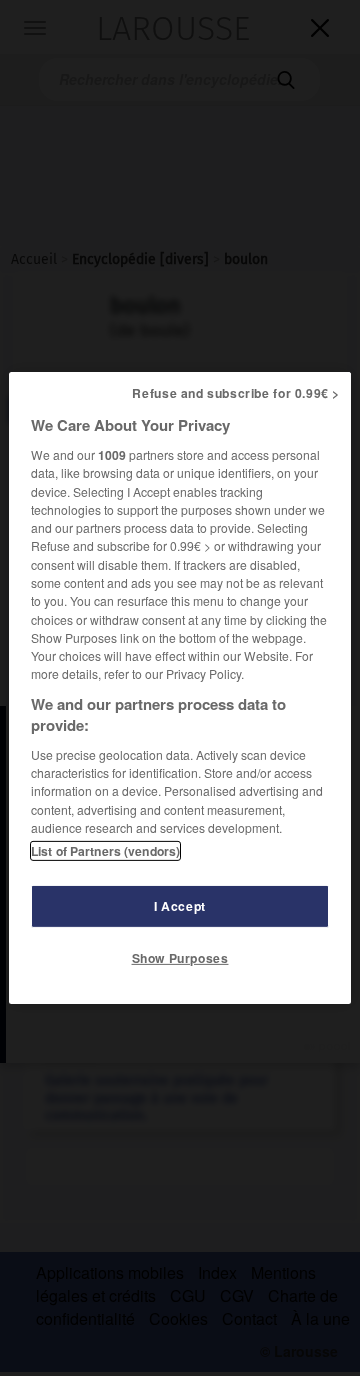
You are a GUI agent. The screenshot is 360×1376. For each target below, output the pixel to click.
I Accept (180, 906)
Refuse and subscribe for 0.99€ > (236, 393)
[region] (180, 688)
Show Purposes (180, 958)
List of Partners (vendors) (105, 851)
